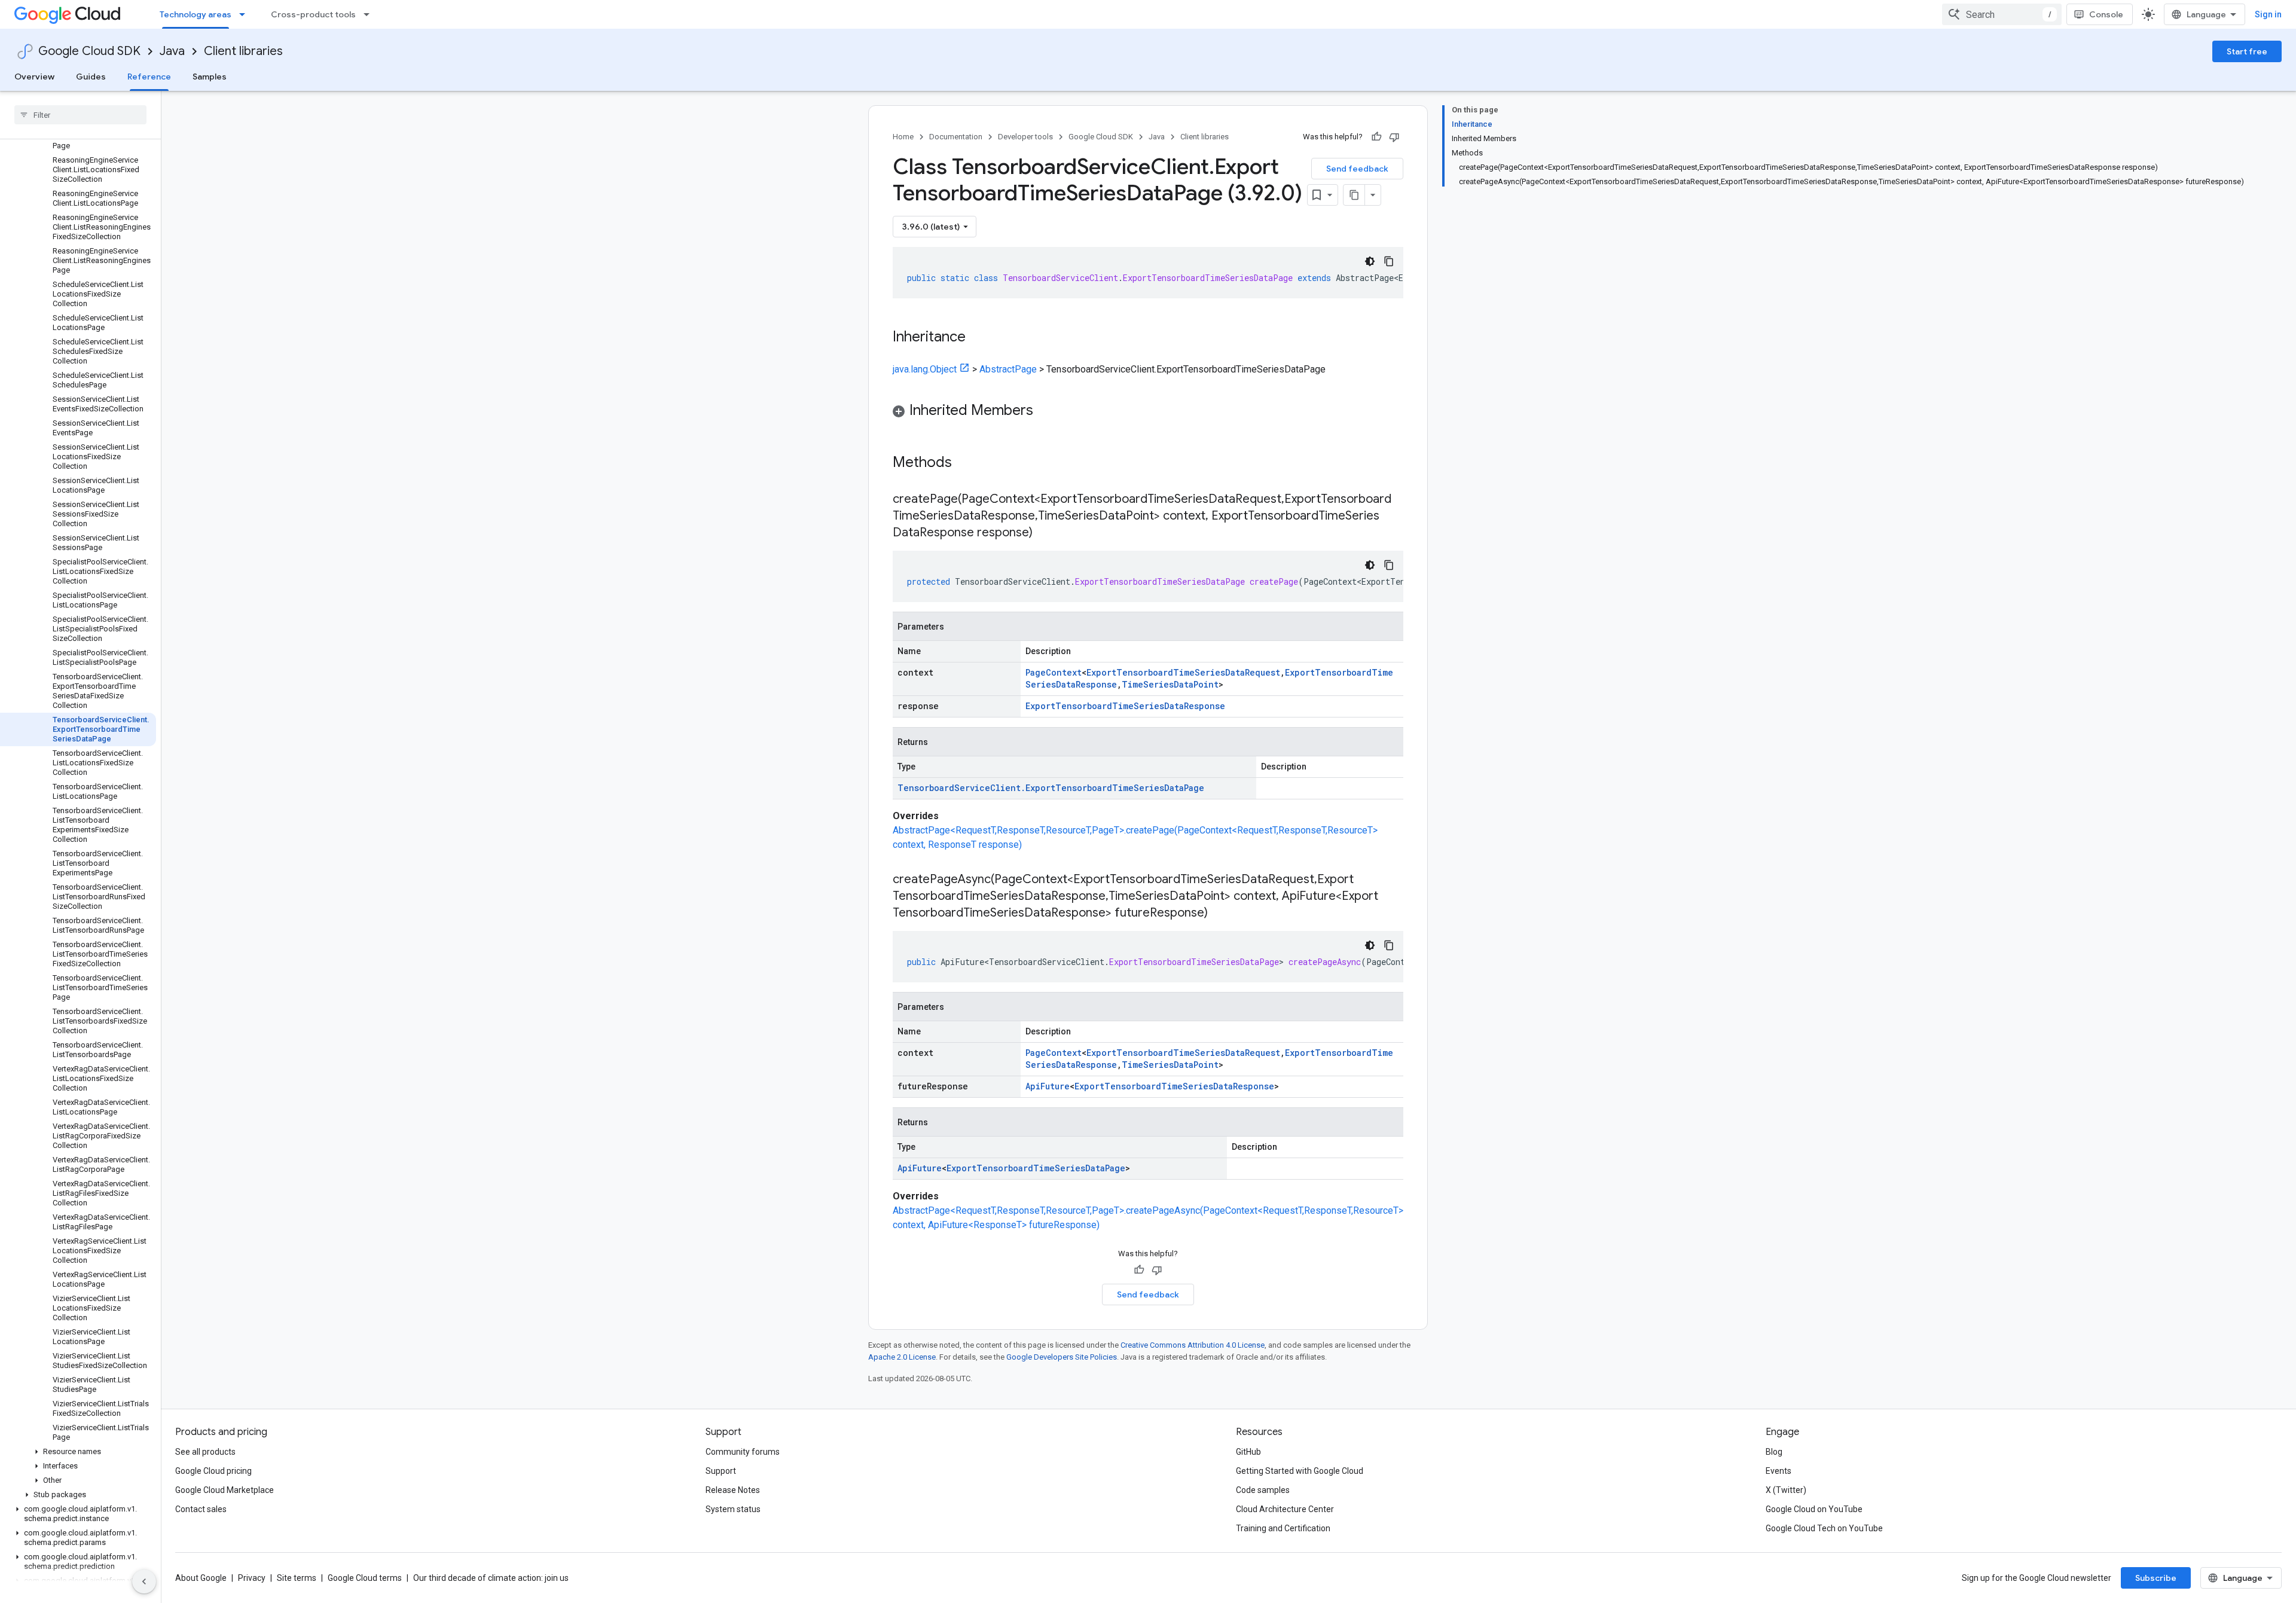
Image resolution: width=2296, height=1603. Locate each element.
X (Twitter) (1786, 1490)
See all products (205, 1452)
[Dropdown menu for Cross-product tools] (370, 14)
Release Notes (733, 1490)
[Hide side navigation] (144, 1581)
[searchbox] (80, 115)
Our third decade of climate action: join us (491, 1578)
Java (172, 51)
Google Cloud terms (365, 1578)
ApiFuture (1048, 1086)
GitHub (1248, 1452)
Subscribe (2156, 1578)
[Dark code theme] (1370, 261)
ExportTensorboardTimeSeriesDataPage (1036, 1168)
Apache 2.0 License (902, 1357)
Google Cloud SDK (89, 51)
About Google (201, 1578)
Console (2106, 14)
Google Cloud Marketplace (225, 1490)
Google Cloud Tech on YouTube (1824, 1528)
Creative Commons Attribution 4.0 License (1193, 1345)
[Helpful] (1376, 137)
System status (733, 1509)
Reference (149, 77)
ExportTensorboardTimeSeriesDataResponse (1125, 706)
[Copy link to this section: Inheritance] (978, 338)
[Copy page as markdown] (1354, 195)
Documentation (956, 137)
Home (903, 137)
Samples (210, 77)
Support (721, 1471)
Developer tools (1025, 137)
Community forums (743, 1452)
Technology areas (196, 14)
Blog (1774, 1452)
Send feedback (1357, 169)
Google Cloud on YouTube (1814, 1509)
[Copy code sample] (1389, 261)
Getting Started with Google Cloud (1300, 1471)
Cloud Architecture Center (1285, 1509)
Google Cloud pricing (213, 1471)
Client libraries (243, 51)
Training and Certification (1283, 1528)
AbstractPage (1008, 369)
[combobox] (2002, 14)
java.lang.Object (925, 369)
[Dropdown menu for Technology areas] (246, 14)
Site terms (297, 1578)
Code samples (1263, 1490)
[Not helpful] (1394, 137)
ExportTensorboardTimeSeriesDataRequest (1183, 672)
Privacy (252, 1578)
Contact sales (201, 1509)
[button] (78, 1452)
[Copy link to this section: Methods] (967, 463)
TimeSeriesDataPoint (1170, 684)
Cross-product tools (313, 14)
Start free (2247, 51)
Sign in (2268, 14)
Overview (34, 77)
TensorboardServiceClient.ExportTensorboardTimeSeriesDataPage (1051, 788)
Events (1779, 1471)
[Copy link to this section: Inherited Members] (1045, 411)
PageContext (1054, 672)
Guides (91, 77)
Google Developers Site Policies (1062, 1357)
